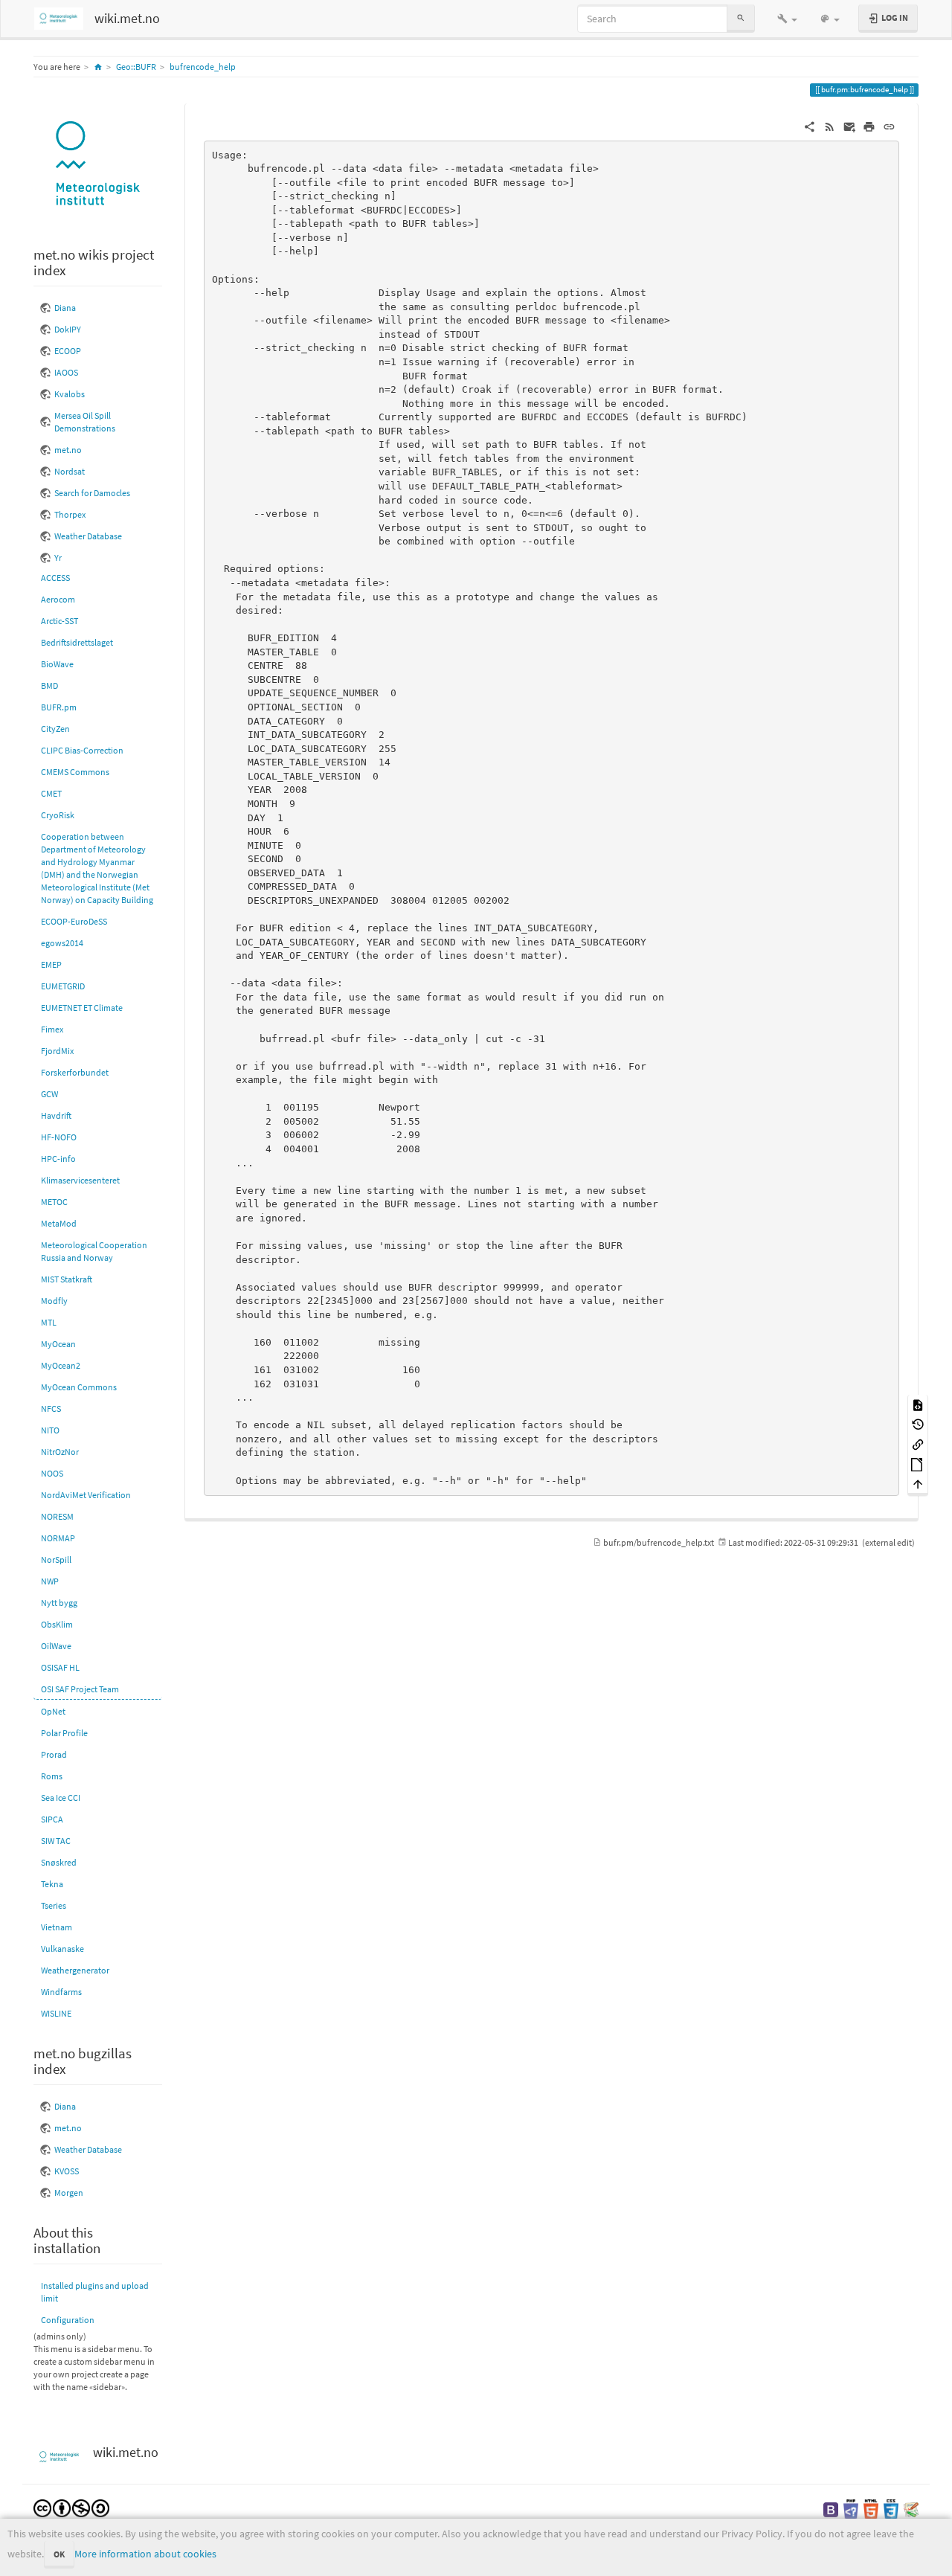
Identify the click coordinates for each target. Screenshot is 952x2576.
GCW (49, 1094)
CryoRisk (58, 815)
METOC (54, 1202)
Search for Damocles (92, 493)
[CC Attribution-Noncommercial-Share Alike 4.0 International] (71, 2507)
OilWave (56, 1646)
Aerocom (58, 599)
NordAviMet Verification (86, 1495)
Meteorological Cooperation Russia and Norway (94, 1251)
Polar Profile (64, 1733)
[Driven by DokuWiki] (911, 2509)
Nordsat (70, 471)
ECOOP (68, 351)
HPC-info (58, 1159)
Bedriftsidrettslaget (77, 642)
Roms (52, 1776)
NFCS (51, 1409)
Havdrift (56, 1115)
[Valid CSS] (891, 2509)
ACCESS (55, 578)
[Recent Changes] (830, 126)
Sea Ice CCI (61, 1798)
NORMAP (58, 1538)
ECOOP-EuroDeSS (74, 921)
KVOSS (67, 2171)
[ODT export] (918, 1464)
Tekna (52, 1884)
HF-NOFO (59, 1137)
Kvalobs (70, 394)
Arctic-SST (59, 621)
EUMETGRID (63, 986)
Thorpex (70, 514)
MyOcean (58, 1344)
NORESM (57, 1516)
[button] (787, 19)
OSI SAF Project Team (80, 1689)
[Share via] (810, 126)
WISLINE (56, 2013)
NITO (50, 1430)
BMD (49, 685)
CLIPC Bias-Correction (82, 750)
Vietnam (57, 1927)
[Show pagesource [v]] (918, 1404)
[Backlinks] (918, 1443)
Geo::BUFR (136, 67)
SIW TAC (56, 1841)
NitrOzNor (60, 1452)
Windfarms (61, 1992)
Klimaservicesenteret (80, 1180)
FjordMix (57, 1051)
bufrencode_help (203, 67)
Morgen (69, 2193)
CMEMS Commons (75, 772)
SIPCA (52, 1819)
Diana (65, 308)
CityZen (55, 729)
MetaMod (59, 1223)
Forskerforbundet (75, 1072)
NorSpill (56, 1560)
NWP (50, 1581)
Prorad (54, 1754)
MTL (49, 1322)
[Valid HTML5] (871, 2509)
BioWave (57, 664)
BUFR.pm (59, 707)
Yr (58, 558)
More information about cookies (145, 2554)
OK (59, 2554)
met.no (68, 450)
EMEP (51, 964)
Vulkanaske (62, 1949)
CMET (51, 793)
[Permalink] (889, 126)
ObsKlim (57, 1624)
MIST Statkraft (67, 1279)
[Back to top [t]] (918, 1484)
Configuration (68, 2320)
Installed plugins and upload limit (95, 2292)
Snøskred (59, 1862)
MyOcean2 (61, 1365)
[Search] (741, 18)
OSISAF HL (60, 1667)
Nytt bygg (59, 1603)
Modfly (54, 1301)
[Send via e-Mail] (850, 126)
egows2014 (62, 943)
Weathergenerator (75, 1970)
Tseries (54, 1905)
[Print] (869, 126)
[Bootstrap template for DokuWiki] (831, 2509)
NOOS (52, 1473)
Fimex (52, 1029)
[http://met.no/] (98, 165)
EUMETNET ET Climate (82, 1008)
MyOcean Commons (79, 1387)
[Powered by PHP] (851, 2509)
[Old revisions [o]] (918, 1424)
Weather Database (88, 536)
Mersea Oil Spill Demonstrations (85, 422)
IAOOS (66, 372)
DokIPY (68, 329)
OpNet (53, 1711)
